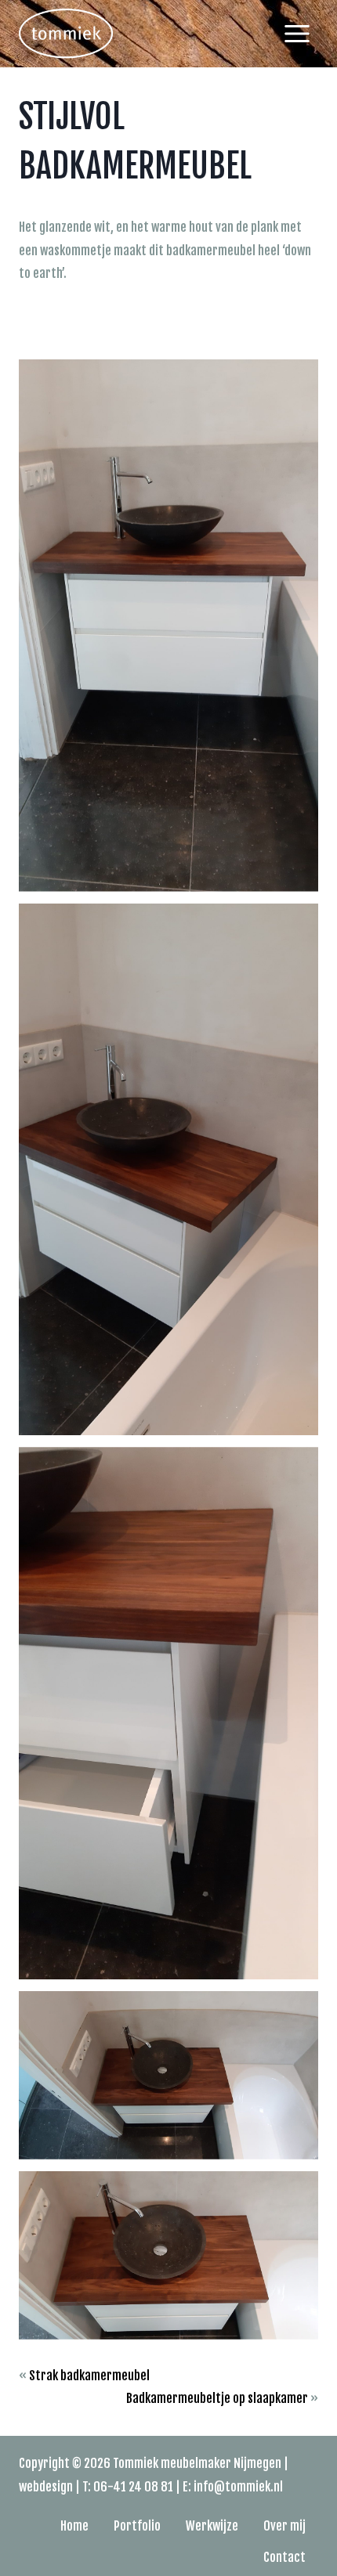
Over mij (284, 2526)
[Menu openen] (297, 33)
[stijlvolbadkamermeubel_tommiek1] (168, 626)
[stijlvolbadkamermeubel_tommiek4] (168, 2075)
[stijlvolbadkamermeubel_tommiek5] (168, 2255)
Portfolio (137, 2526)
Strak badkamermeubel (89, 2376)
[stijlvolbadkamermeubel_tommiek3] (168, 1713)
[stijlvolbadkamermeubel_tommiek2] (168, 1170)
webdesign (46, 2487)
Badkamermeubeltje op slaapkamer (217, 2398)
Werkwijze (212, 2526)
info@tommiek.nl (238, 2487)
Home (74, 2526)
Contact (284, 2557)
